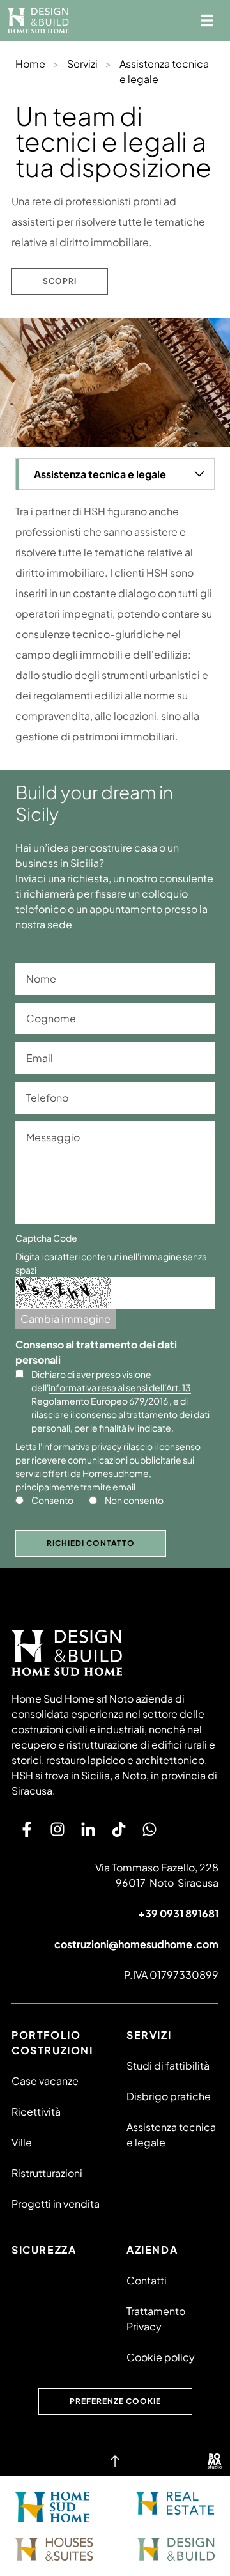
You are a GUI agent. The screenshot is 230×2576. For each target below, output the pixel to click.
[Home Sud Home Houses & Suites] (54, 2549)
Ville (22, 2142)
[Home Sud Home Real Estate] (175, 2503)
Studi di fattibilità (168, 2065)
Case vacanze (45, 2081)
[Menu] (207, 20)
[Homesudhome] (115, 1653)
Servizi (82, 64)
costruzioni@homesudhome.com (136, 1944)
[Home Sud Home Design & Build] (176, 2549)
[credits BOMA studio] (215, 2461)
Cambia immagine (65, 1319)
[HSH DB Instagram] (57, 1829)
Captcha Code (46, 1238)
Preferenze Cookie (115, 2401)
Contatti (147, 2280)
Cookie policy (161, 2357)
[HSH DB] (38, 20)
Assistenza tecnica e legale (171, 2135)
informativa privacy (82, 1446)
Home (30, 64)
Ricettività (36, 2112)
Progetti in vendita (56, 2204)
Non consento (134, 1500)
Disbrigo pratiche (169, 2096)
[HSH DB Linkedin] (88, 1829)
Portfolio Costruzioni (52, 2042)
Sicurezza (44, 2250)
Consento (52, 1500)
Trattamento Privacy (156, 2319)
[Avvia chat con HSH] (149, 1829)
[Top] (115, 2461)
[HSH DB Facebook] (27, 1829)
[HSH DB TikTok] (119, 1829)
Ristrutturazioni (47, 2173)
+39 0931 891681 (178, 1913)
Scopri (60, 281)
